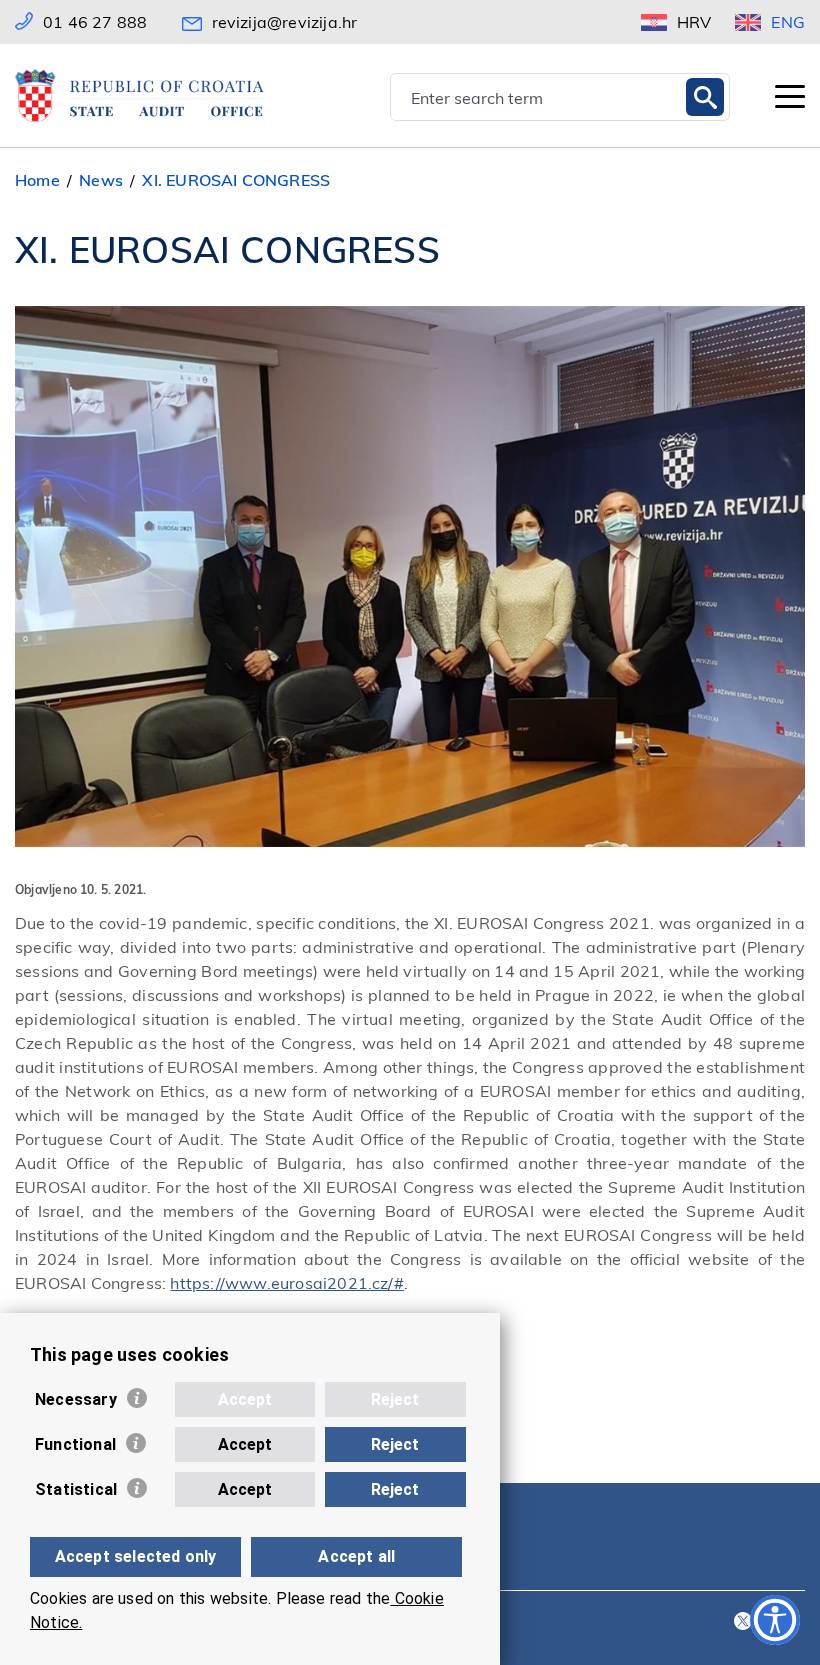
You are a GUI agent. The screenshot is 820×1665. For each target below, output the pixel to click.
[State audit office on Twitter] (743, 1622)
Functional (75, 1444)
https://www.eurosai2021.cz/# (286, 1282)
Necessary (76, 1399)
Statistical (76, 1489)
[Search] (705, 97)
